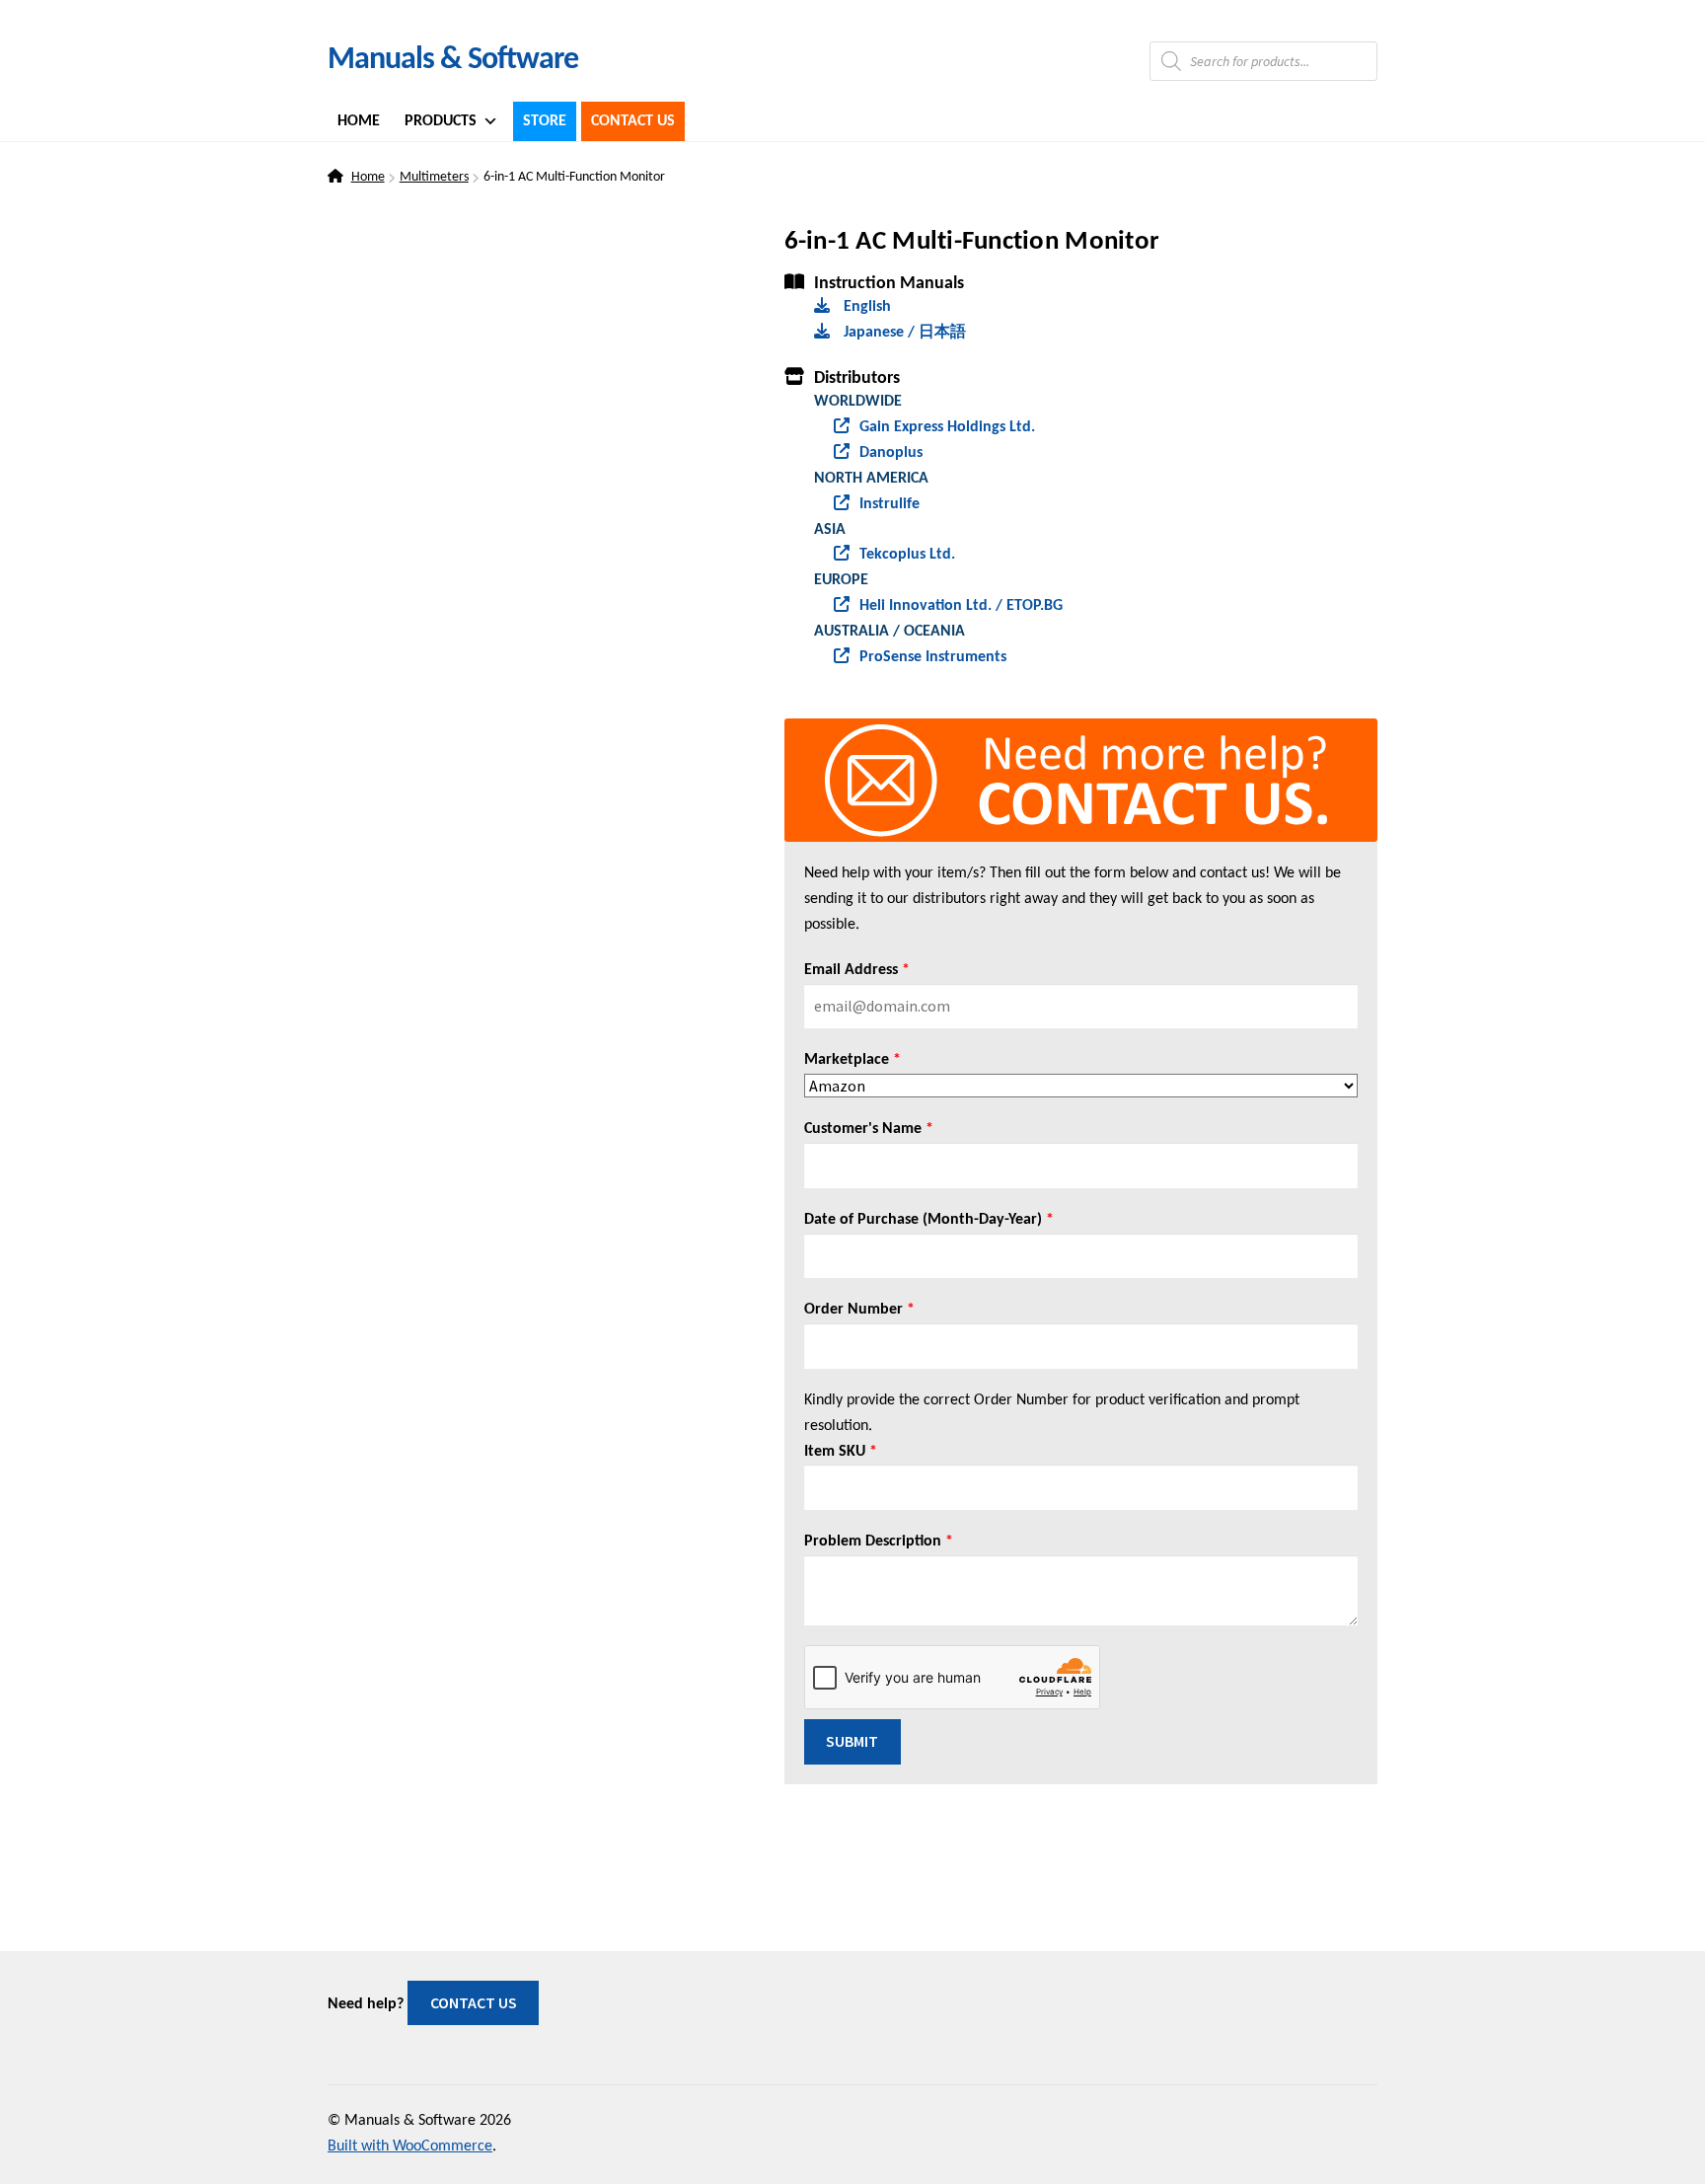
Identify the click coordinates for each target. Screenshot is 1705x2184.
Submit (852, 1741)
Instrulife (890, 504)
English (865, 307)
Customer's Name (869, 1129)
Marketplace (852, 1060)
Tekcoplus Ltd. (907, 555)
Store (545, 121)
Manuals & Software (453, 60)
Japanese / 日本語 (903, 333)
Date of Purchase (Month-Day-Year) (929, 1220)
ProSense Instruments (933, 657)
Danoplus (891, 453)
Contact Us (633, 121)
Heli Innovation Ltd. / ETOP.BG (961, 606)
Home (359, 121)
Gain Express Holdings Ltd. (947, 427)
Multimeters (434, 177)
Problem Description (879, 1542)
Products (441, 121)
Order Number (859, 1310)
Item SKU (841, 1452)
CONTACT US (474, 2002)
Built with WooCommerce (410, 2146)
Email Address (857, 970)
